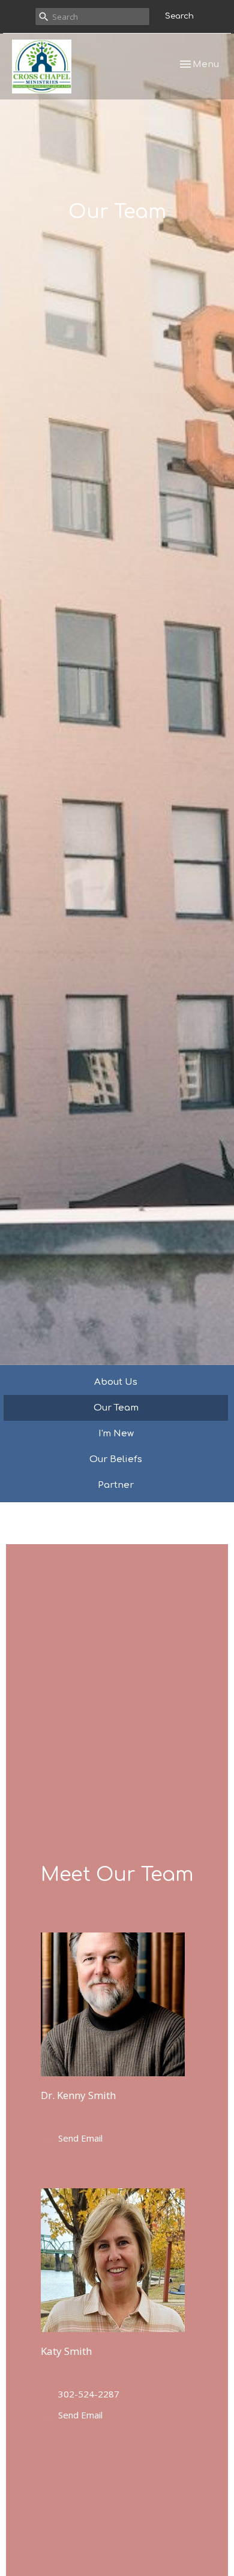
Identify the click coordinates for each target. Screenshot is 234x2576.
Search (179, 16)
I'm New (116, 1434)
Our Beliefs (116, 1459)
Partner (116, 1485)
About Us (116, 1382)
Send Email (80, 2138)
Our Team (116, 1408)
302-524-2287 (89, 2394)
